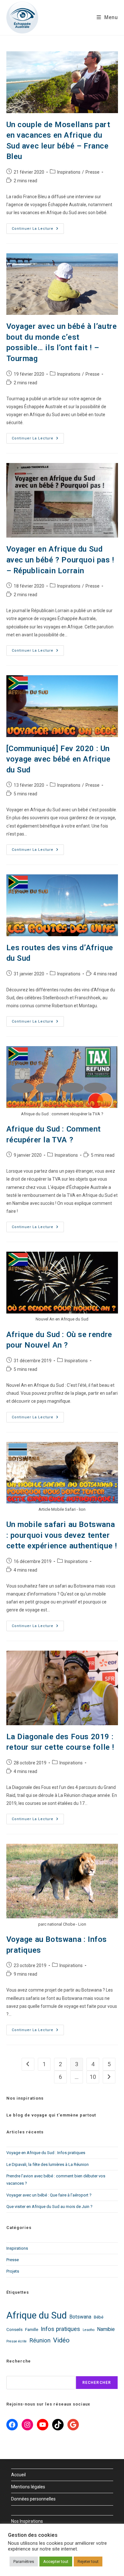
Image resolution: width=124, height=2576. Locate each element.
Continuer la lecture (38, 227)
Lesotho (89, 2330)
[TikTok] (58, 2425)
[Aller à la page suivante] (109, 2077)
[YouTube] (43, 2425)
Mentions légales (28, 2487)
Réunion (40, 2341)
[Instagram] (27, 2425)
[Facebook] (12, 2425)
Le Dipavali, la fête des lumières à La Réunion (48, 2164)
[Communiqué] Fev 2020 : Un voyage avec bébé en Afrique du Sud (59, 759)
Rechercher (97, 2383)
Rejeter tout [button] (88, 2562)
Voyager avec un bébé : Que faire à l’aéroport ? (49, 2195)
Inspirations (69, 172)
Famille (32, 2329)
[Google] (73, 2425)
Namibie (106, 2329)
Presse (93, 172)
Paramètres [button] (24, 2562)
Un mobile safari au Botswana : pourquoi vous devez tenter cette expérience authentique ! (62, 1535)
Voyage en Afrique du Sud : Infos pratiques (46, 2153)
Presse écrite (17, 2341)
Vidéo (61, 2340)
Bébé (99, 2317)
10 (93, 2077)
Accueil (18, 2475)
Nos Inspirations (27, 2521)
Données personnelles (33, 2499)
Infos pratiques (60, 2329)
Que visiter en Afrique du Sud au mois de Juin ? (49, 2207)
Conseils (14, 2329)
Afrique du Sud (37, 2315)
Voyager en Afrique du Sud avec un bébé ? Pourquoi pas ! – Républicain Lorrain (60, 560)
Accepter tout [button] (56, 2562)
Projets (13, 2271)
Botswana (80, 2317)
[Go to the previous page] (28, 2064)
